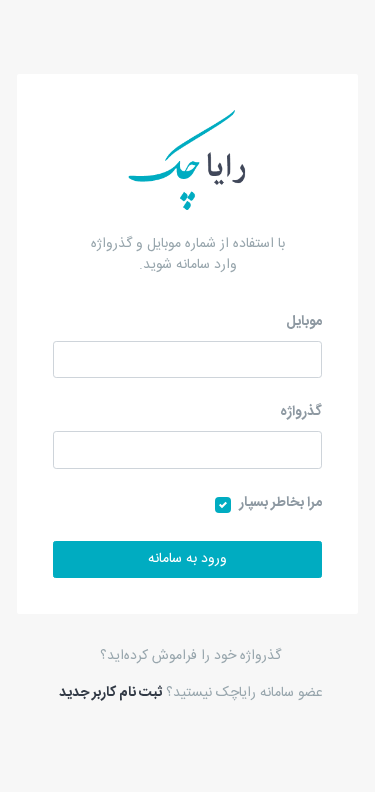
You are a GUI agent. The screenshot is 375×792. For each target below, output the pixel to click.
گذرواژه (301, 412)
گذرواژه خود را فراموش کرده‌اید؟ (190, 656)
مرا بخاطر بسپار (280, 503)
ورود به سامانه (187, 559)
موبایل (304, 322)
